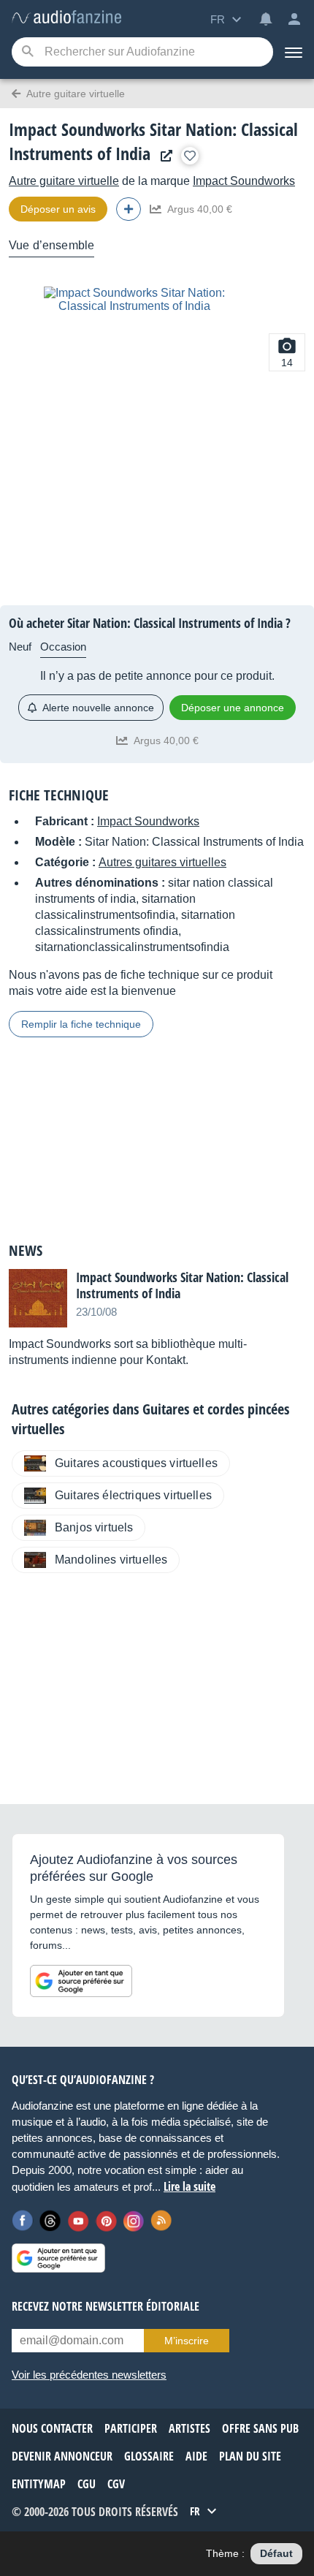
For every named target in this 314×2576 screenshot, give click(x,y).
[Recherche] (27, 52)
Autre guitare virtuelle (64, 181)
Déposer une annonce (233, 708)
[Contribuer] (129, 209)
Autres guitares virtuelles (162, 862)
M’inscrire (187, 2341)
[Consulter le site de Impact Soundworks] (163, 156)
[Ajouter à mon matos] (190, 156)
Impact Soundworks (244, 181)
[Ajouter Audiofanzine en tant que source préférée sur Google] (81, 1981)
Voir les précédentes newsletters (89, 2375)
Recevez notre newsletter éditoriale (106, 2306)
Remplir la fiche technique (81, 1024)
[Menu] (294, 52)
